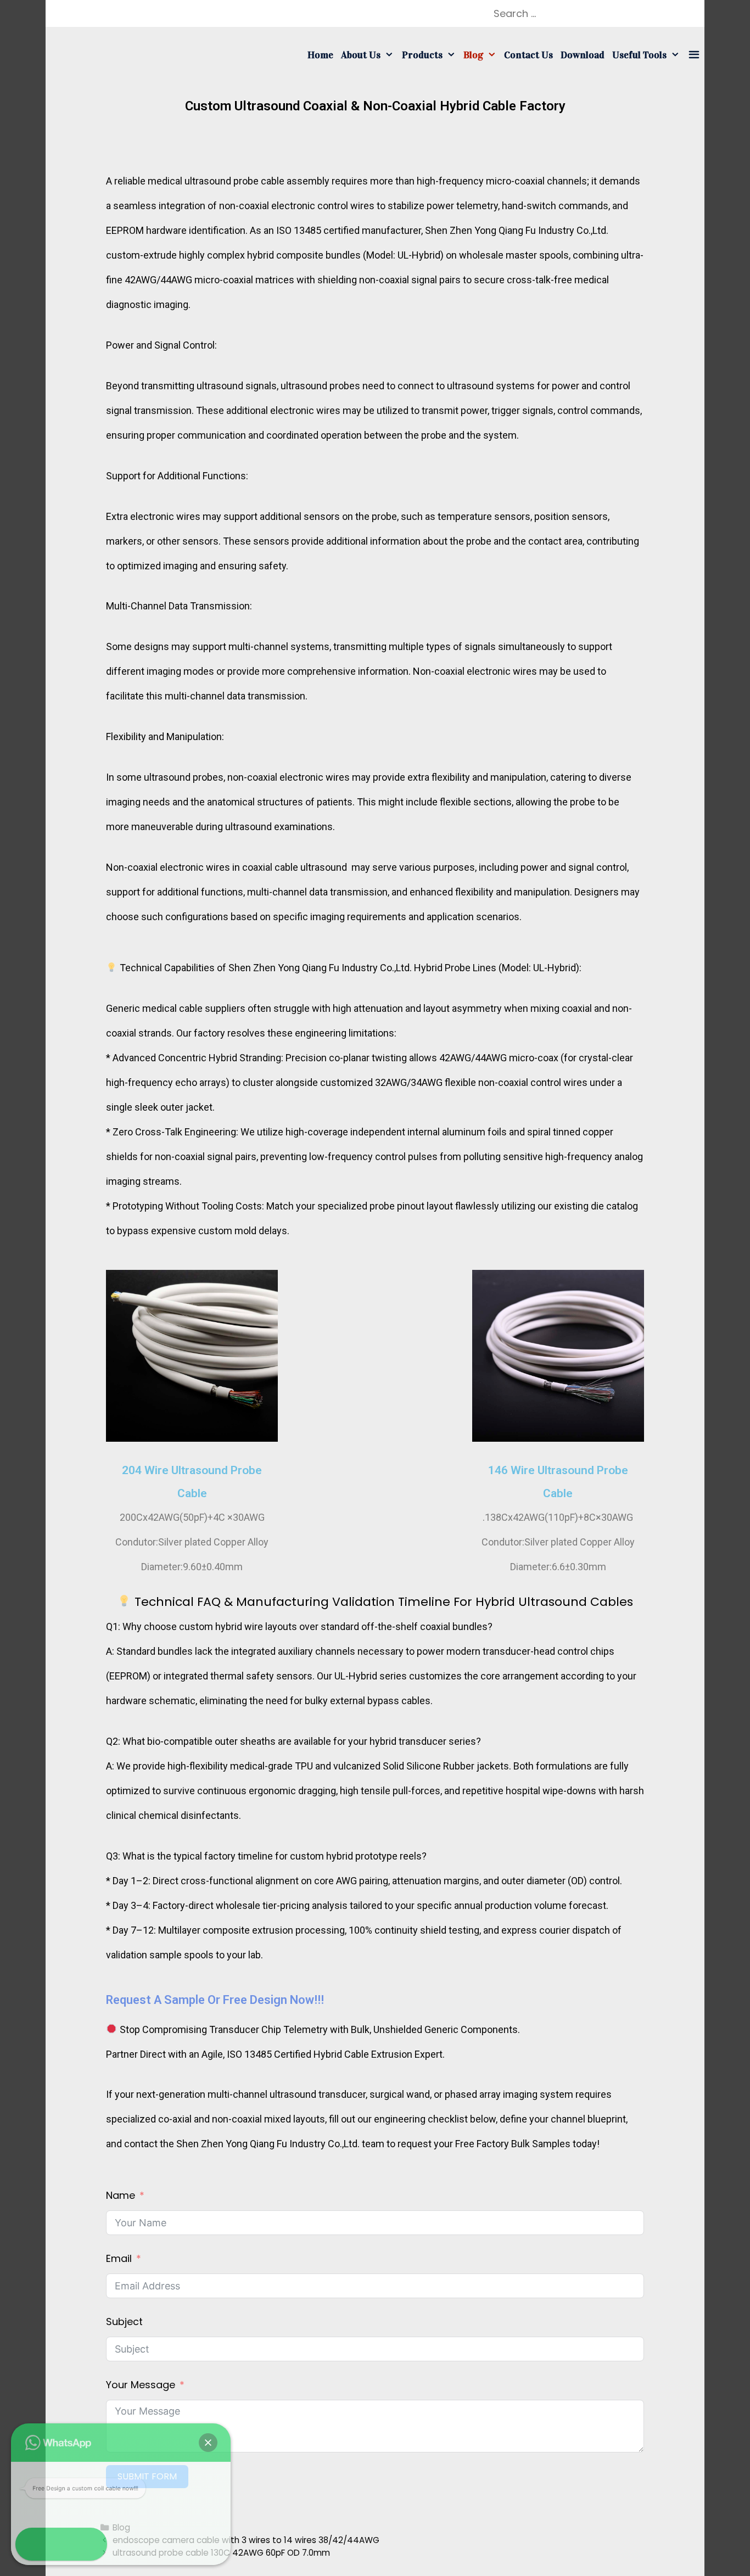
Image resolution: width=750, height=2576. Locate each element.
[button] (208, 2443)
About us (361, 55)
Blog (473, 55)
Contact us (528, 55)
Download (583, 55)
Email (119, 2258)
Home (320, 55)
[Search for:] (589, 13)
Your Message (141, 2385)
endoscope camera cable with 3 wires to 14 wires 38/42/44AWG (246, 2540)
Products (422, 55)
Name (121, 2195)
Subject (124, 2322)
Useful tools (639, 55)
